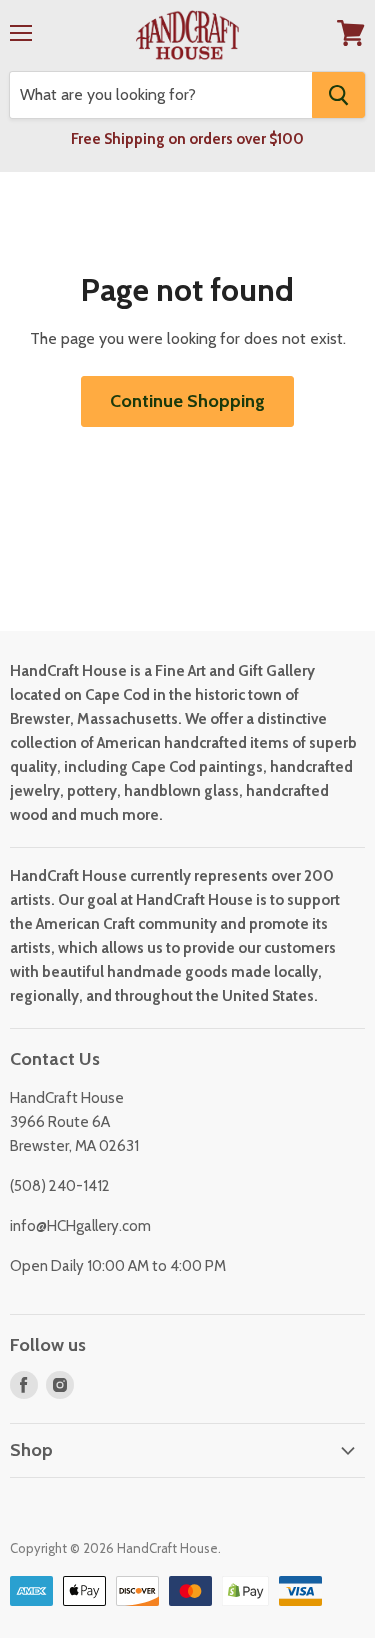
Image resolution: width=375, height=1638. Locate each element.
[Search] (338, 95)
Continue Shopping (187, 401)
